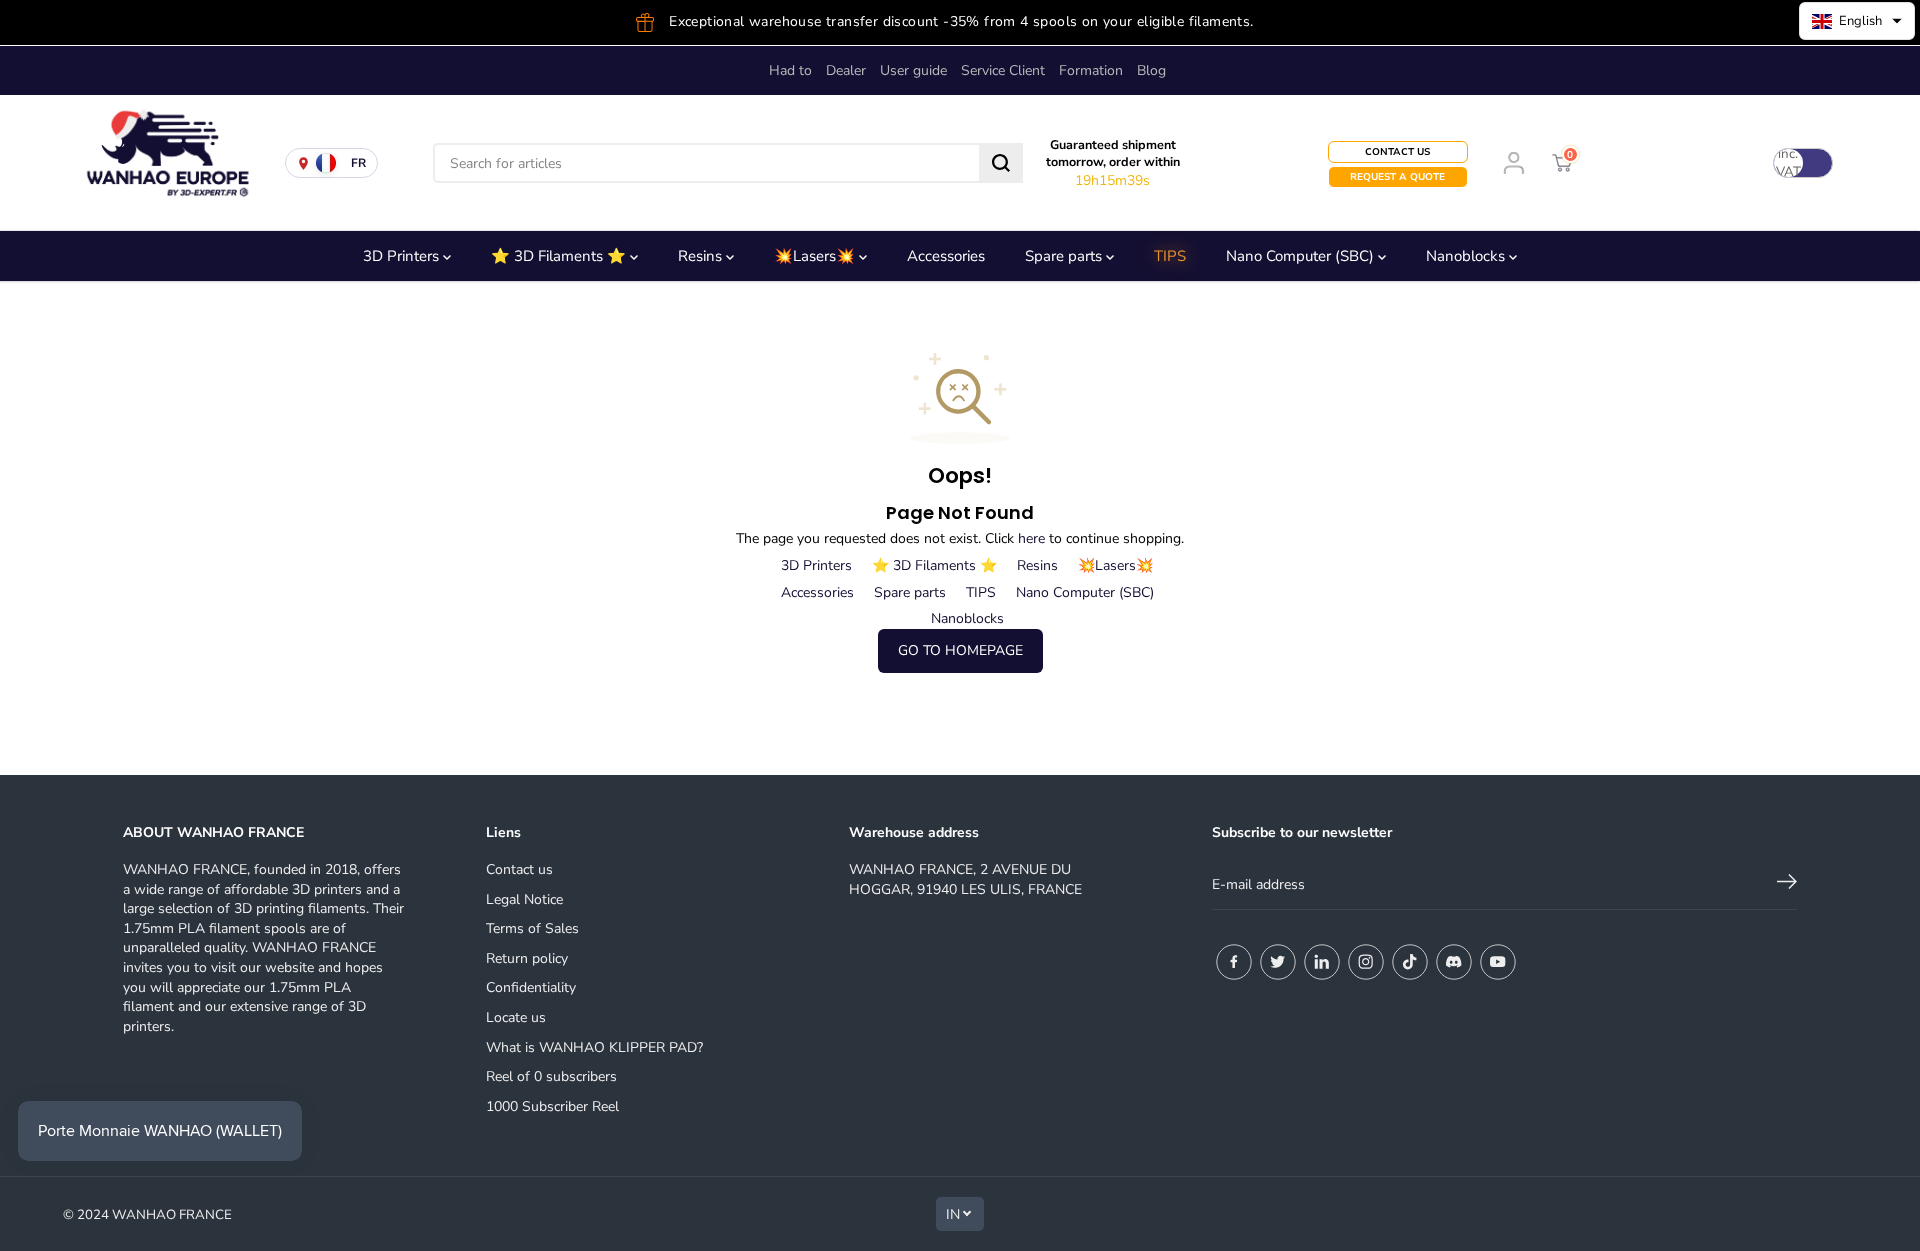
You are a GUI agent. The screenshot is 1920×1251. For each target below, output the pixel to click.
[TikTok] (1410, 962)
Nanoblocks (1467, 256)
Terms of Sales (532, 928)
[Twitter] (1278, 962)
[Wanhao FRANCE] (160, 163)
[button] (1857, 21)
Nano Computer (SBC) (1302, 256)
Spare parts (1065, 256)
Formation (1091, 70)
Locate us (516, 1017)
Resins (702, 256)
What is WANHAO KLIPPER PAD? (594, 1047)
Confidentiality (531, 987)
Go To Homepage (960, 650)
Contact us (519, 869)
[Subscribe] (1787, 885)
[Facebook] (1234, 962)
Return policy (527, 958)
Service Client (1003, 70)
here (1031, 538)
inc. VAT (1788, 163)
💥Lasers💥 (816, 256)
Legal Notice (524, 899)
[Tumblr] (1454, 962)
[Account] (1514, 163)
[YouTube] (1498, 962)
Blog (1151, 70)
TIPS (1170, 256)
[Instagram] (1366, 962)
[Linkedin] (1322, 962)
